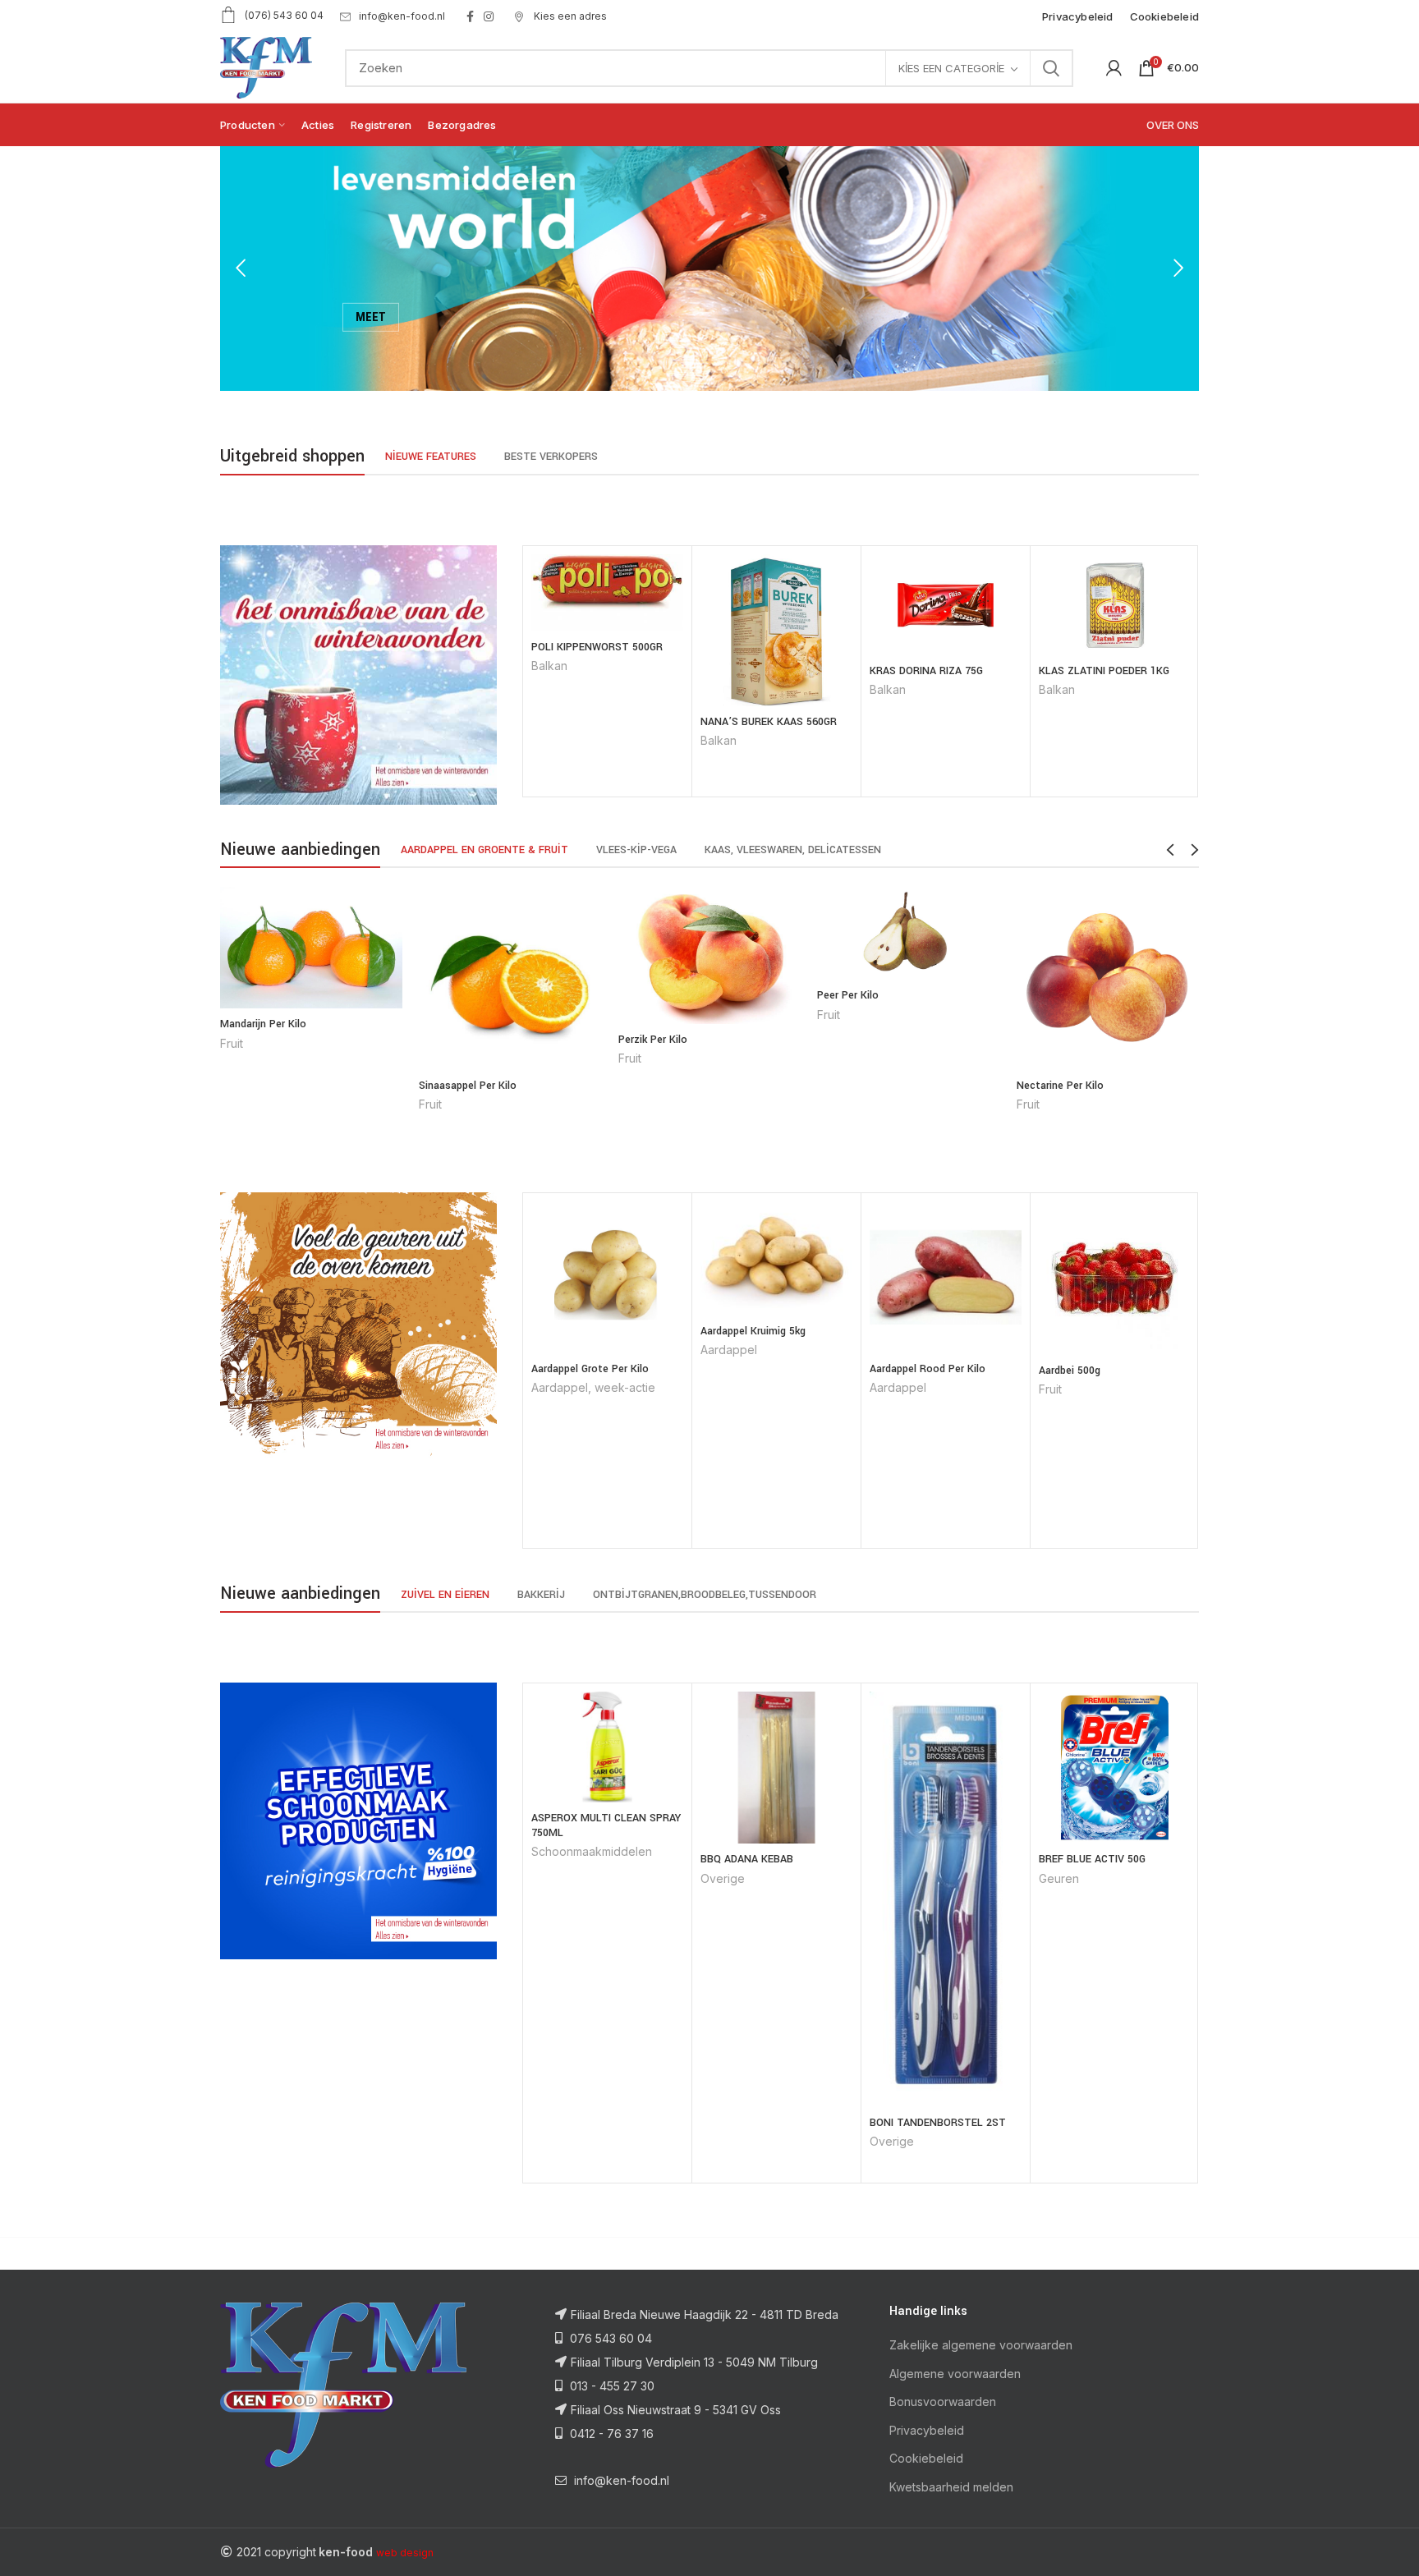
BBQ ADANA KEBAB (747, 1859)
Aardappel (560, 1387)
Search (1051, 68)
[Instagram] (489, 16)
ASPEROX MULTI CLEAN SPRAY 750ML (606, 1825)
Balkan (549, 666)
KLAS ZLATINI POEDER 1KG (1104, 671)
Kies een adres (569, 16)
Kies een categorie (951, 68)
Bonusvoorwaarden (943, 2402)
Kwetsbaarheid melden (951, 2487)
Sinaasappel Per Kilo (468, 1086)
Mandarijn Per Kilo (263, 1024)
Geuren (1059, 1878)
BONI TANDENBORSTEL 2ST (938, 2123)
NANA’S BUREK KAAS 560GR (769, 722)
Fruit (232, 1043)
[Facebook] (470, 16)
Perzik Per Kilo (653, 1040)
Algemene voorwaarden (955, 2374)
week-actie (625, 1387)
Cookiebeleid (926, 2458)
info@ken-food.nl (402, 16)
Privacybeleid (927, 2430)
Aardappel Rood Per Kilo (928, 1369)
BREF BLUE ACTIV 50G (1092, 1859)
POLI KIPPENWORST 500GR (597, 647)
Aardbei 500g (1070, 1371)
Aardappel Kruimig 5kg (753, 1331)
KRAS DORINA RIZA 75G (926, 671)
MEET (371, 314)
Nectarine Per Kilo (1060, 1086)
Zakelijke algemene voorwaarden (981, 2345)
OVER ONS (1173, 125)
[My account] (1114, 68)
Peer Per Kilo (848, 995)
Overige (723, 1878)
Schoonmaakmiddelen (592, 1851)
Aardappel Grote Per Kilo (590, 1369)
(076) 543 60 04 (284, 15)
